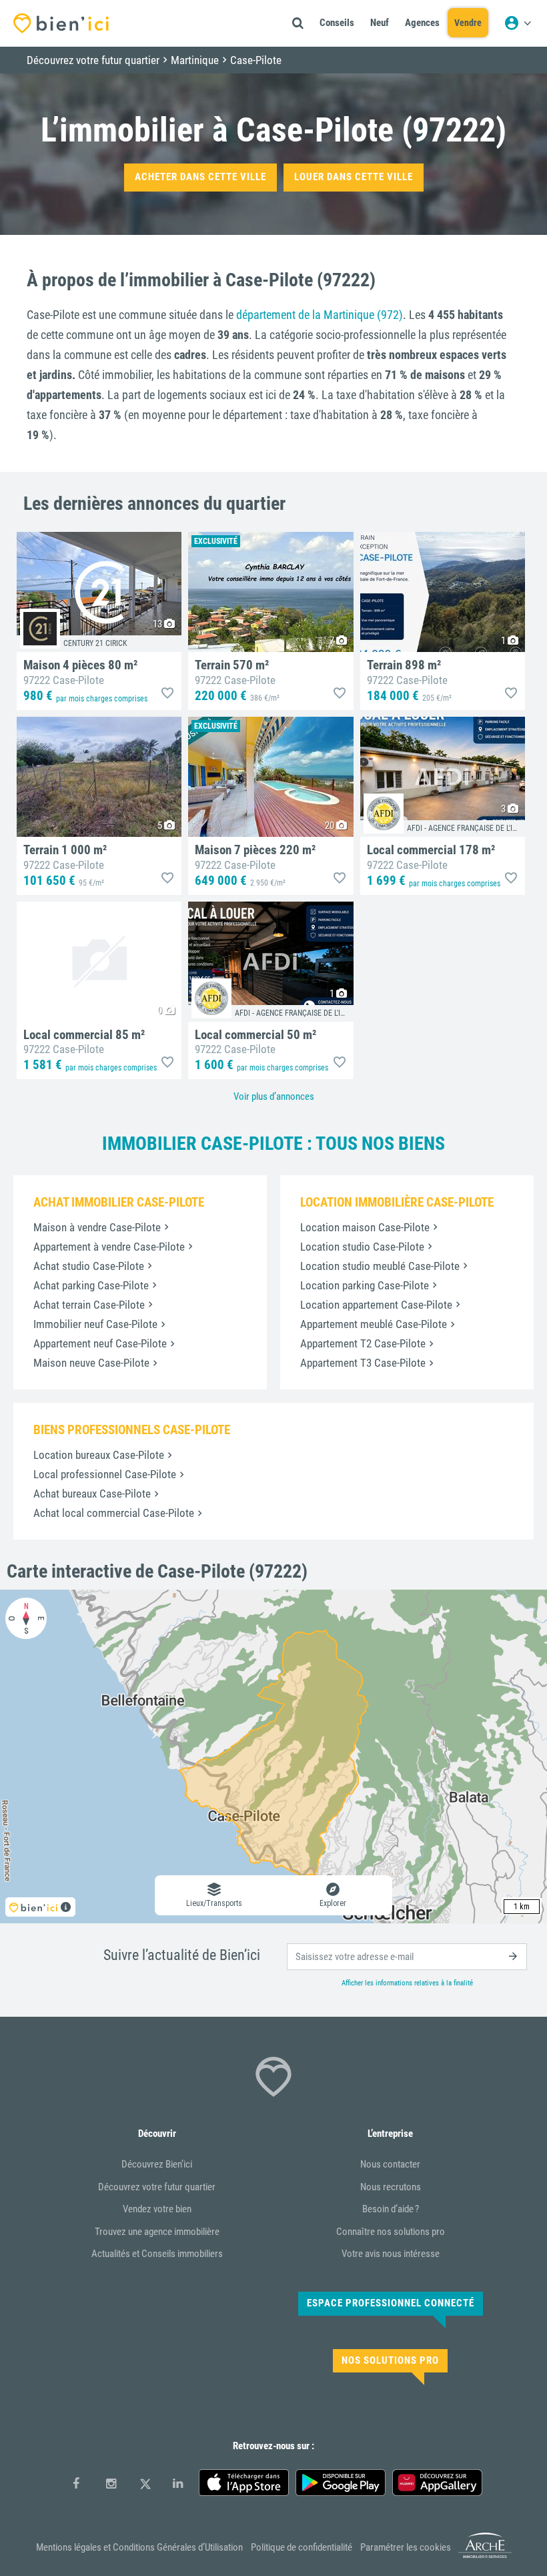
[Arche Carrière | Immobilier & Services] (485, 2556)
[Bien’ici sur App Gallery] (437, 2483)
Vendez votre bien (157, 2209)
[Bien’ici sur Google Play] (341, 2483)
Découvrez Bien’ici (157, 2164)
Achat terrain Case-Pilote (89, 1305)
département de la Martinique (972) (320, 315)
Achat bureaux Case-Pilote (92, 1494)
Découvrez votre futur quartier (157, 2187)
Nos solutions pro (390, 2360)
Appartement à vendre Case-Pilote (109, 1247)
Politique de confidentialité (302, 2547)
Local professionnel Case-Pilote (105, 1474)
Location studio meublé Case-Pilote (380, 1266)
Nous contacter (390, 2164)
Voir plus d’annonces (274, 1096)
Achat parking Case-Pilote (91, 1285)
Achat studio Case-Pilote (89, 1266)
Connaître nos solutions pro (391, 2232)
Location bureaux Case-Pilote (99, 1455)
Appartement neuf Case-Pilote (100, 1343)
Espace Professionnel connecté (391, 2303)
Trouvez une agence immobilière (157, 2232)
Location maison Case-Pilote (365, 1227)
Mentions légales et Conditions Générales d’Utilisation (139, 2547)
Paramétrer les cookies (406, 2547)
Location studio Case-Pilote (362, 1247)
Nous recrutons (391, 2187)
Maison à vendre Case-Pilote (97, 1227)
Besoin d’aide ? (391, 2209)
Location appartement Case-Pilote (376, 1305)
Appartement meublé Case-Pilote (374, 1324)
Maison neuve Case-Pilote (91, 1363)
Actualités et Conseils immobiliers (157, 2254)
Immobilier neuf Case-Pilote (95, 1324)
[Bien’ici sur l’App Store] (244, 2483)
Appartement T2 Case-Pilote (363, 1343)
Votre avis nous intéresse (391, 2254)
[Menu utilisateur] (518, 23)
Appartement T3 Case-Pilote (363, 1363)
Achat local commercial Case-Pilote (114, 1513)
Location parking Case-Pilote (365, 1285)
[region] (273, 1756)
